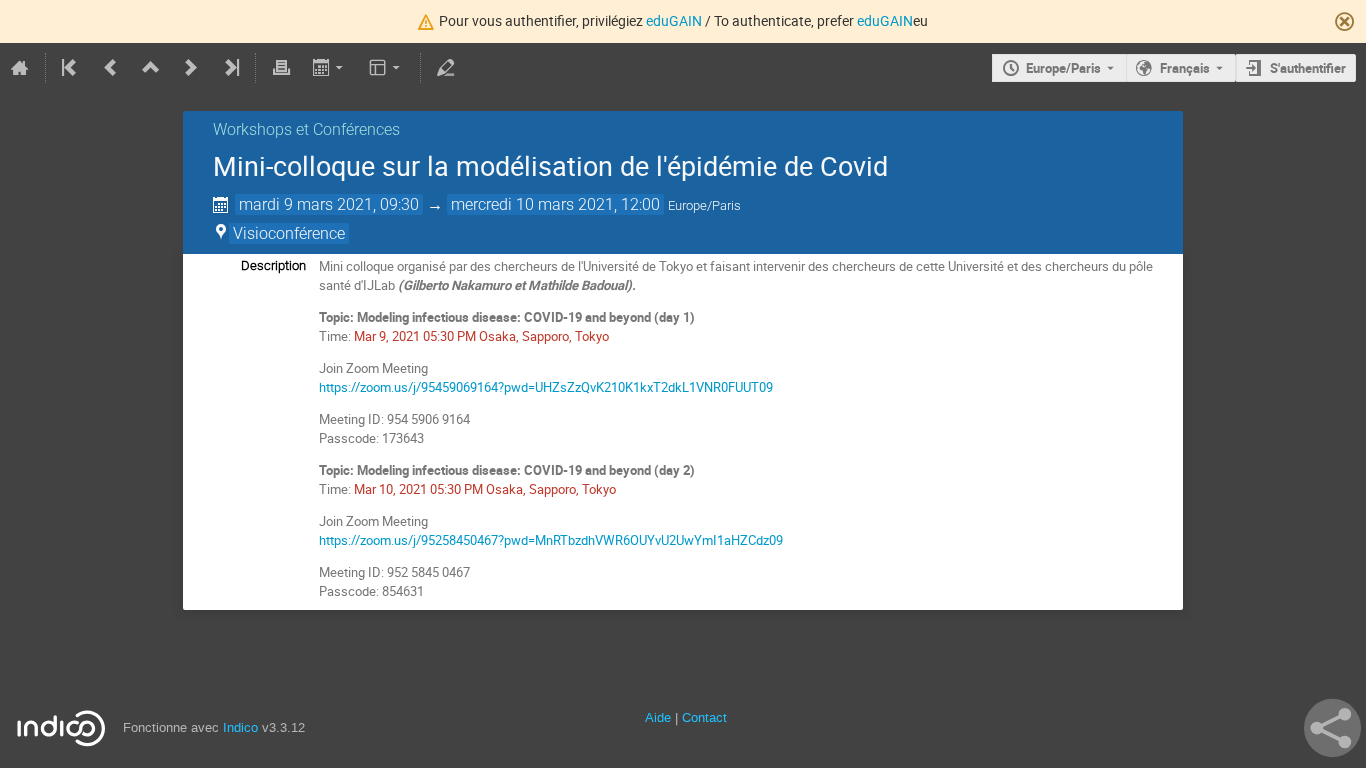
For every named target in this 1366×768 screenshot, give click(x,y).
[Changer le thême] (386, 68)
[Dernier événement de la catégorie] (230, 68)
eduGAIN (674, 20)
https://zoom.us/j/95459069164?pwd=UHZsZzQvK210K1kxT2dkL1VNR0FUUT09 (546, 387)
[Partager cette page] (1332, 728)
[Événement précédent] (111, 68)
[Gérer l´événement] (446, 68)
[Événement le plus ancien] (71, 68)
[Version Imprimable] (281, 68)
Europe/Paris (1063, 68)
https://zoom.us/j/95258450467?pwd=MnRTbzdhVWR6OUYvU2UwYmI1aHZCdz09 (551, 540)
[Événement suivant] (191, 68)
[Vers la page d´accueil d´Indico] (20, 68)
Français (1185, 68)
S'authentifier (1308, 68)
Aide (658, 717)
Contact (704, 717)
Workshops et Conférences (306, 129)
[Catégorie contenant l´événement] (151, 68)
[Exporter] (329, 68)
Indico (240, 727)
